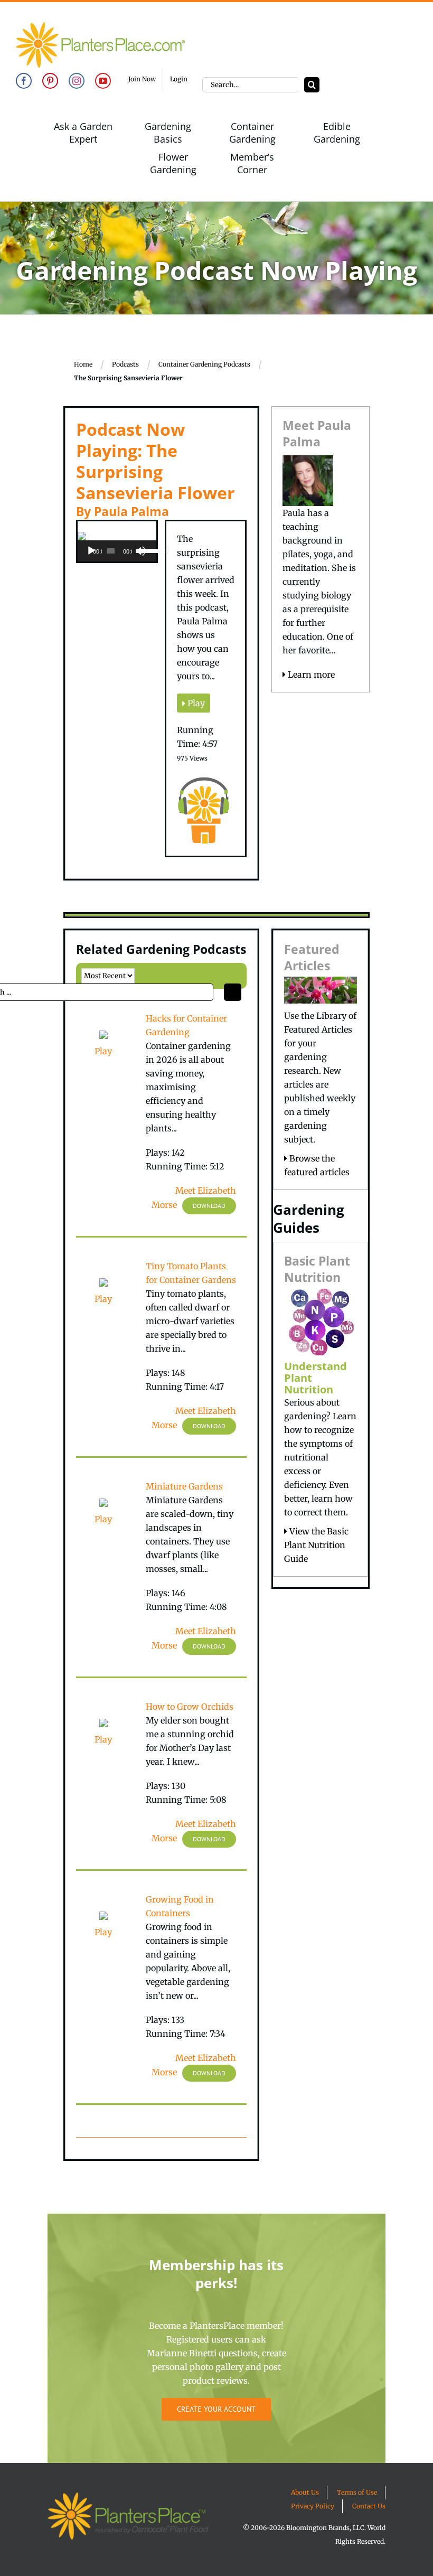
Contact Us (369, 2506)
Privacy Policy (313, 2506)
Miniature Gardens (184, 1486)
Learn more (310, 675)
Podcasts (125, 364)
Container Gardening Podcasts (204, 364)
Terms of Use (357, 2492)
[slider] (145, 550)
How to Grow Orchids (190, 1707)
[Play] (91, 551)
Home (83, 364)
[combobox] (251, 85)
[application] (117, 551)
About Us (305, 2492)
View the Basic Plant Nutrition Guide (316, 1545)
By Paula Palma (123, 511)
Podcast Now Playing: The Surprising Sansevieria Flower (156, 461)
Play (195, 703)
